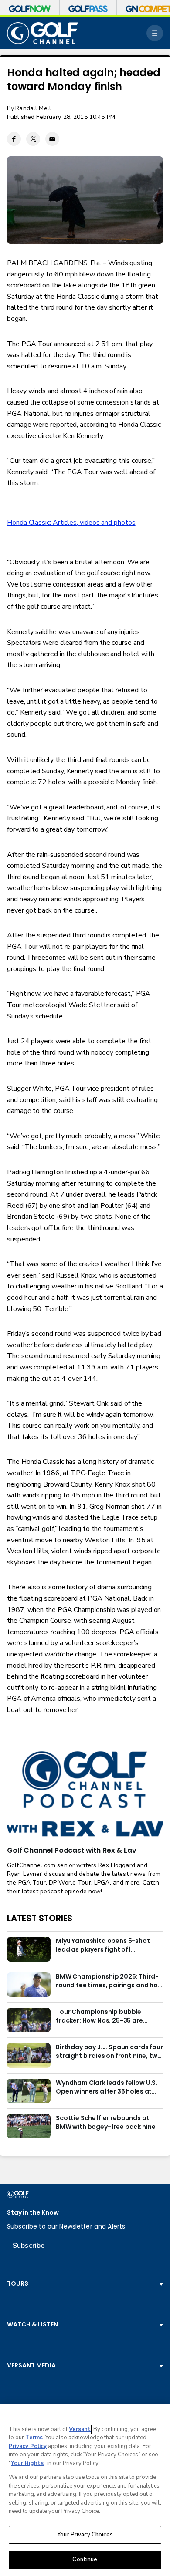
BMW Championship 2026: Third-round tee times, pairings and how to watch (109, 1981)
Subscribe (29, 2246)
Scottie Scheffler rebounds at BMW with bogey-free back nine (105, 2123)
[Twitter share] (33, 139)
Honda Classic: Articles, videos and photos (71, 523)
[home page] (42, 33)
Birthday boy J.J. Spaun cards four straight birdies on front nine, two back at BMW (109, 2052)
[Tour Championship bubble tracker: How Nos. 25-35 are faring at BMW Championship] (29, 2020)
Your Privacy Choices (85, 2535)
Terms (34, 2438)
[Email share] (52, 139)
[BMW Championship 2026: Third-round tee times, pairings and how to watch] (29, 1985)
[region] (85, 2490)
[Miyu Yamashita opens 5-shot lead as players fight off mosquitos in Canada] (29, 1949)
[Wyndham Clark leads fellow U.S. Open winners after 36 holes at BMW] (29, 2091)
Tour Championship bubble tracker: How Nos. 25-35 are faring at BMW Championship (102, 2016)
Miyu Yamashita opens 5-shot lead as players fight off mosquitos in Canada (103, 1945)
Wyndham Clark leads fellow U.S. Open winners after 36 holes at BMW (107, 2087)
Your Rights (27, 2463)
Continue (85, 2559)
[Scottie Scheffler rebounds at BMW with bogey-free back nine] (29, 2126)
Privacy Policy (28, 2446)
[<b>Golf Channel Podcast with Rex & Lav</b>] (85, 1795)
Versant (80, 2429)
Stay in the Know (33, 2213)
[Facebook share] (14, 139)
